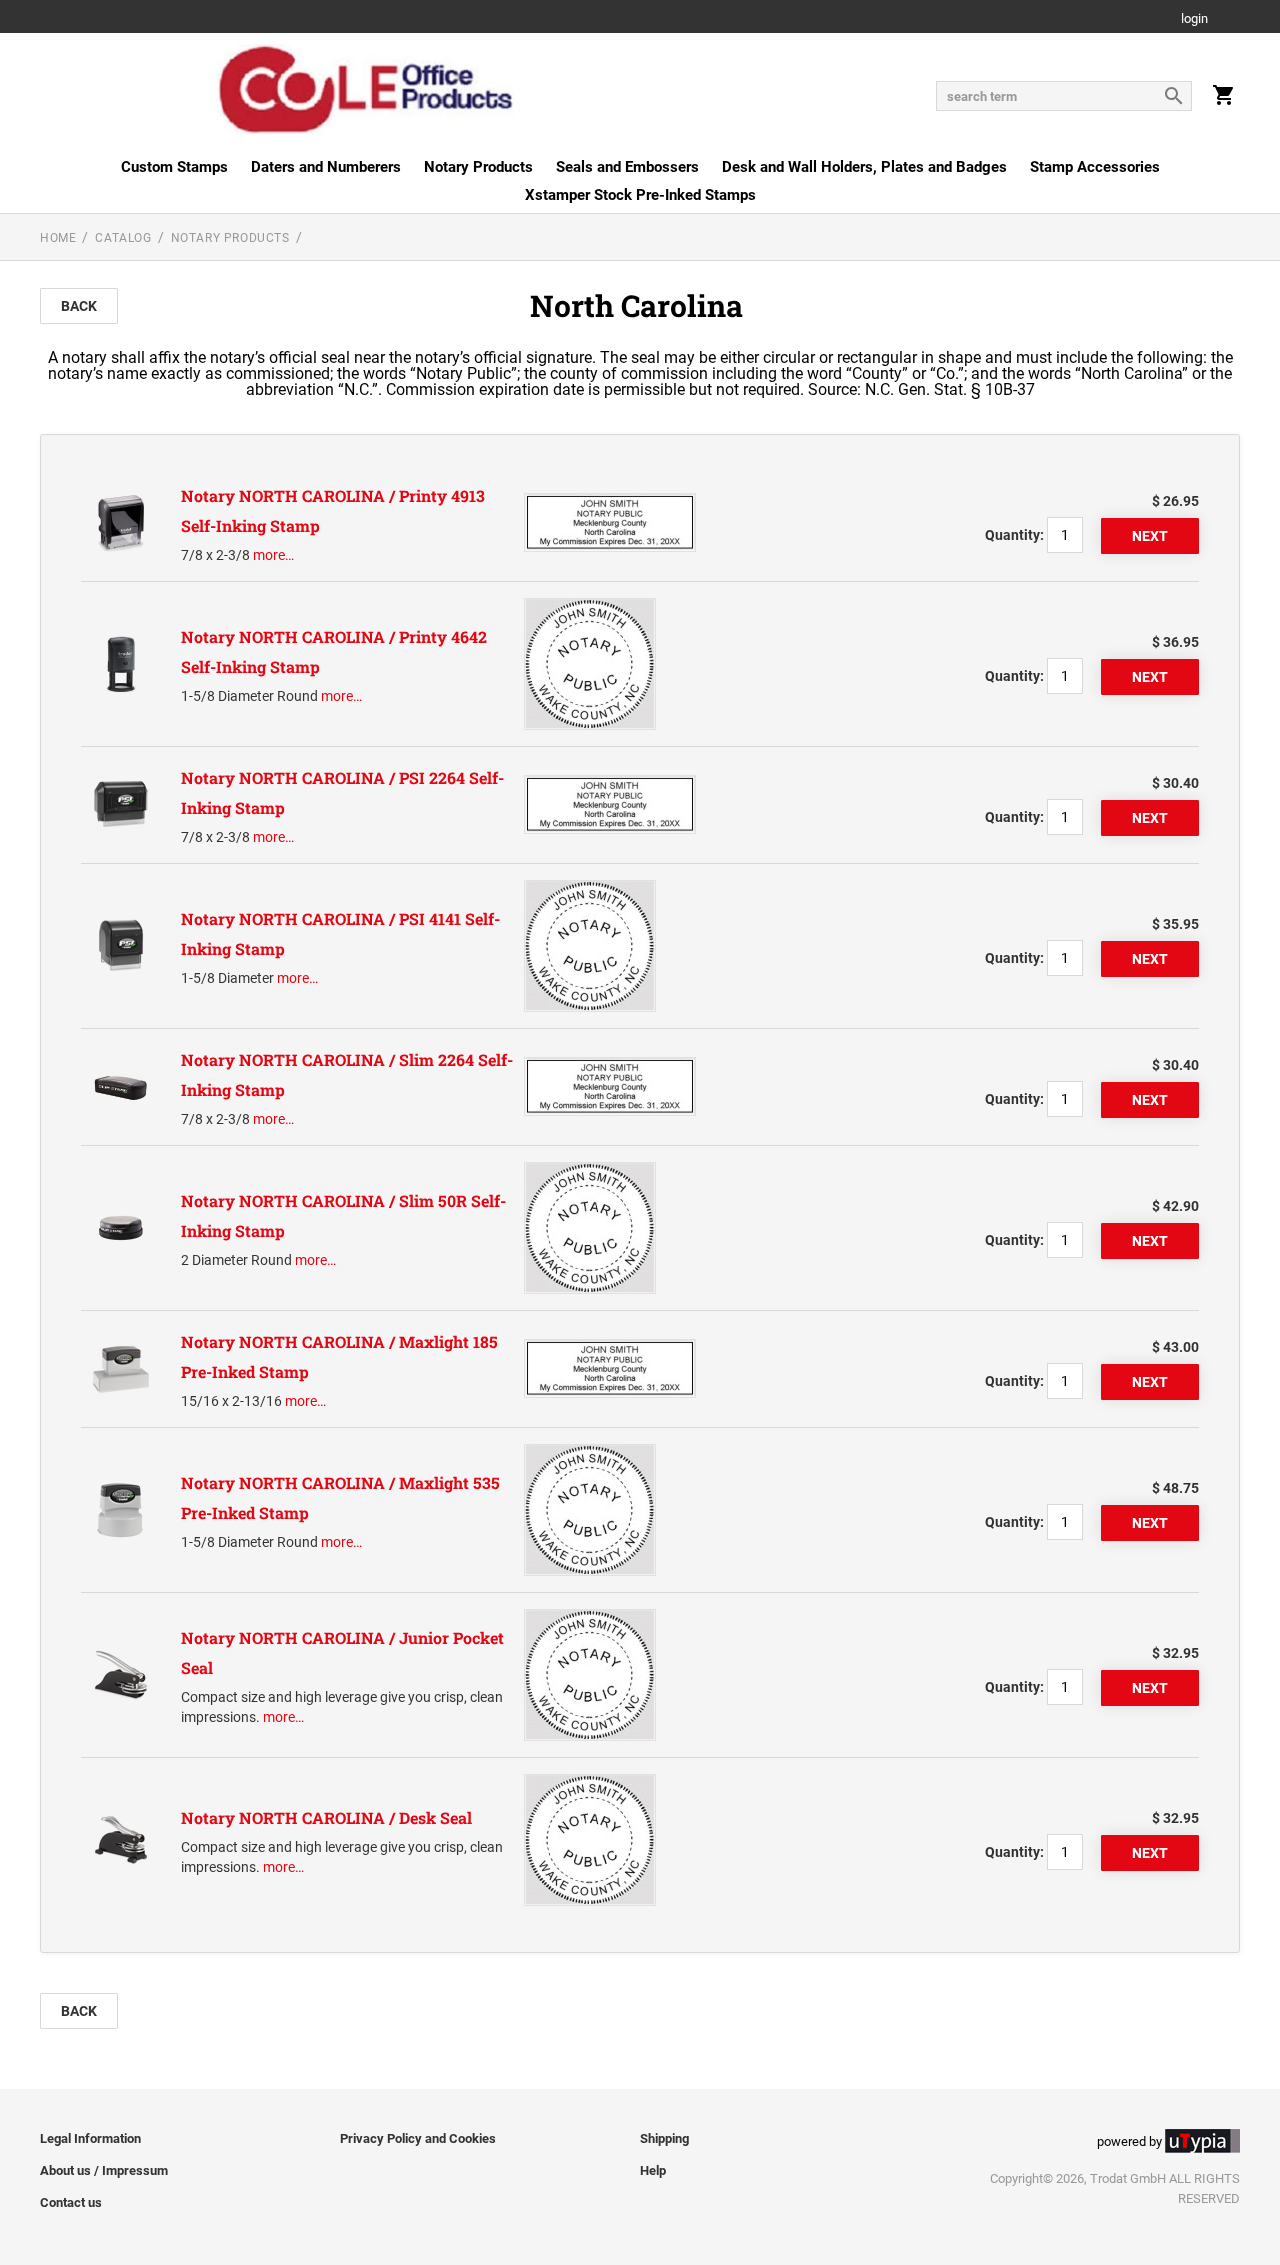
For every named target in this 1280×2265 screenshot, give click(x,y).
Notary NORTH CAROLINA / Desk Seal (326, 1817)
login (1194, 19)
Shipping (664, 2138)
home (58, 238)
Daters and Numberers (326, 167)
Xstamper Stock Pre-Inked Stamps (640, 195)
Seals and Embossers (627, 167)
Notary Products (478, 167)
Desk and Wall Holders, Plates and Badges (864, 167)
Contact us (71, 2202)
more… (273, 555)
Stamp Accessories (1095, 167)
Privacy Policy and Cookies (418, 2138)
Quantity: (1014, 535)
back (79, 306)
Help (653, 2170)
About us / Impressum (104, 2170)
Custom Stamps (174, 167)
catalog (123, 238)
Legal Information (90, 2138)
